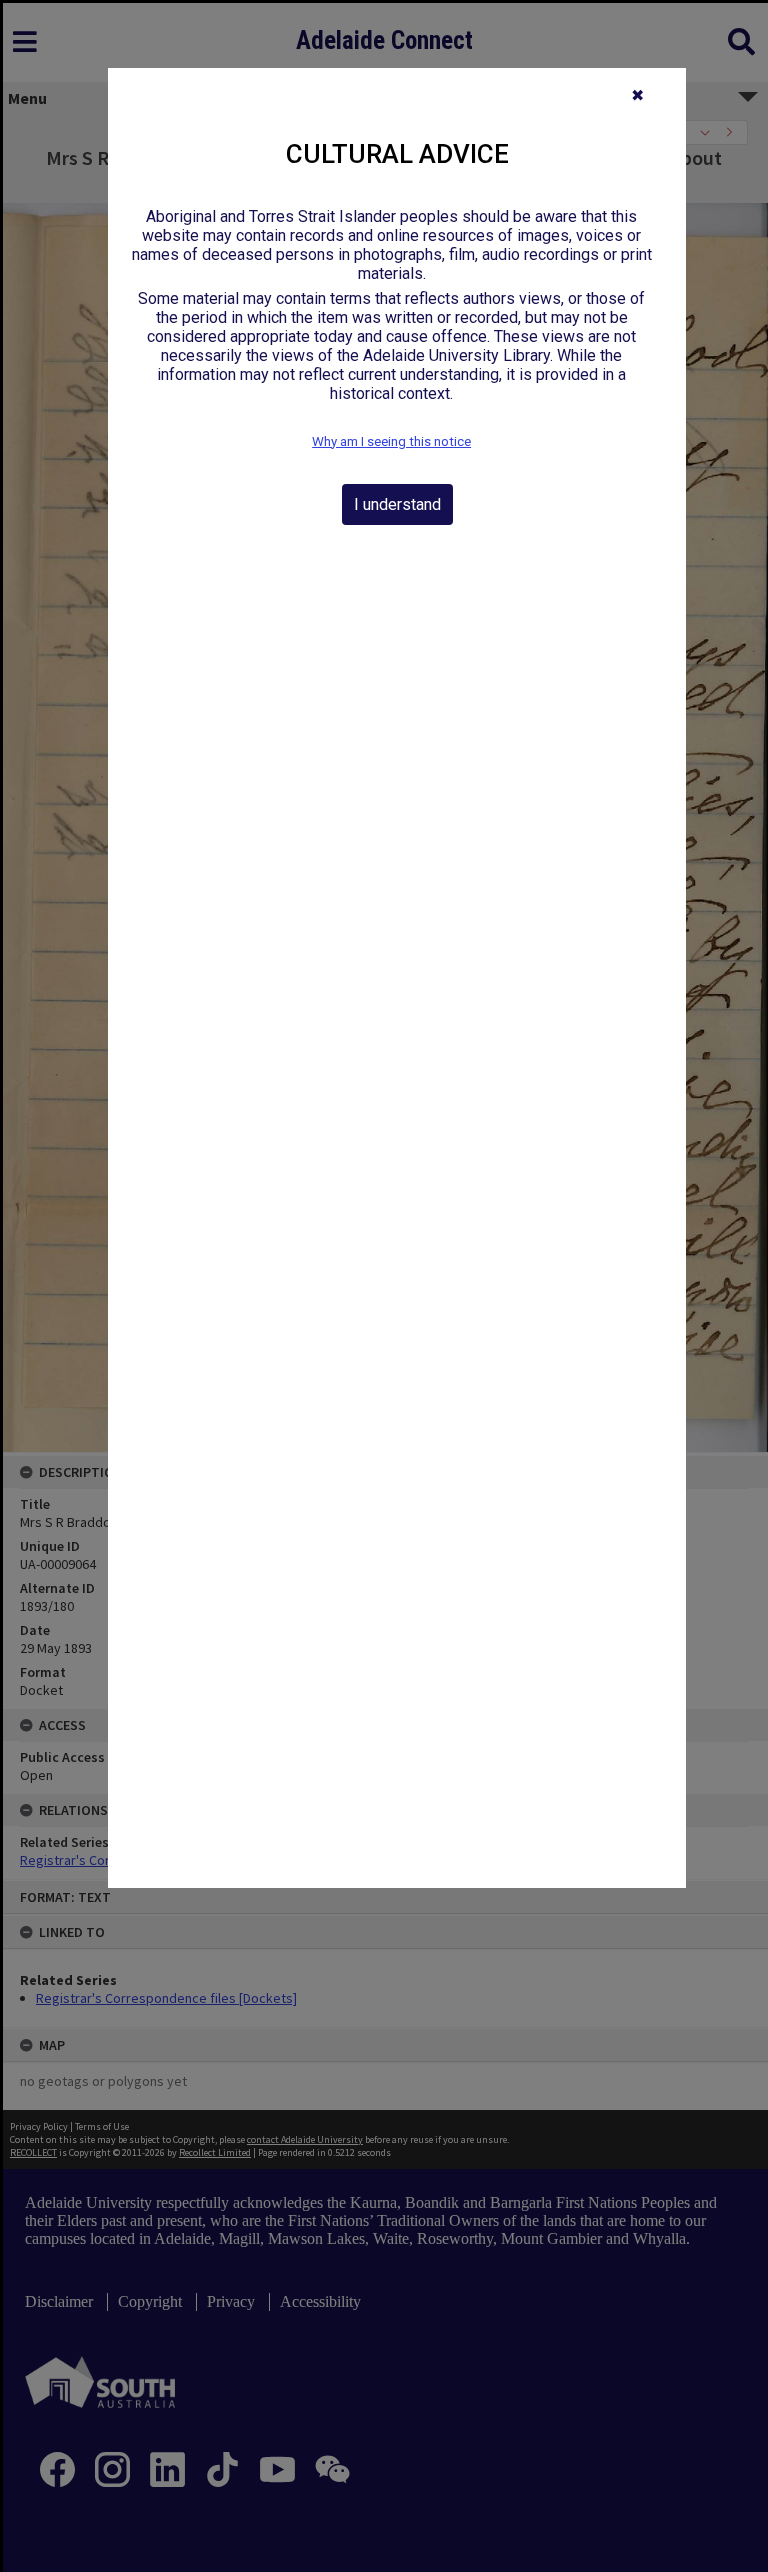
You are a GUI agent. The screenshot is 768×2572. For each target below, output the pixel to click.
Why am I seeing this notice (391, 441)
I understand (397, 504)
